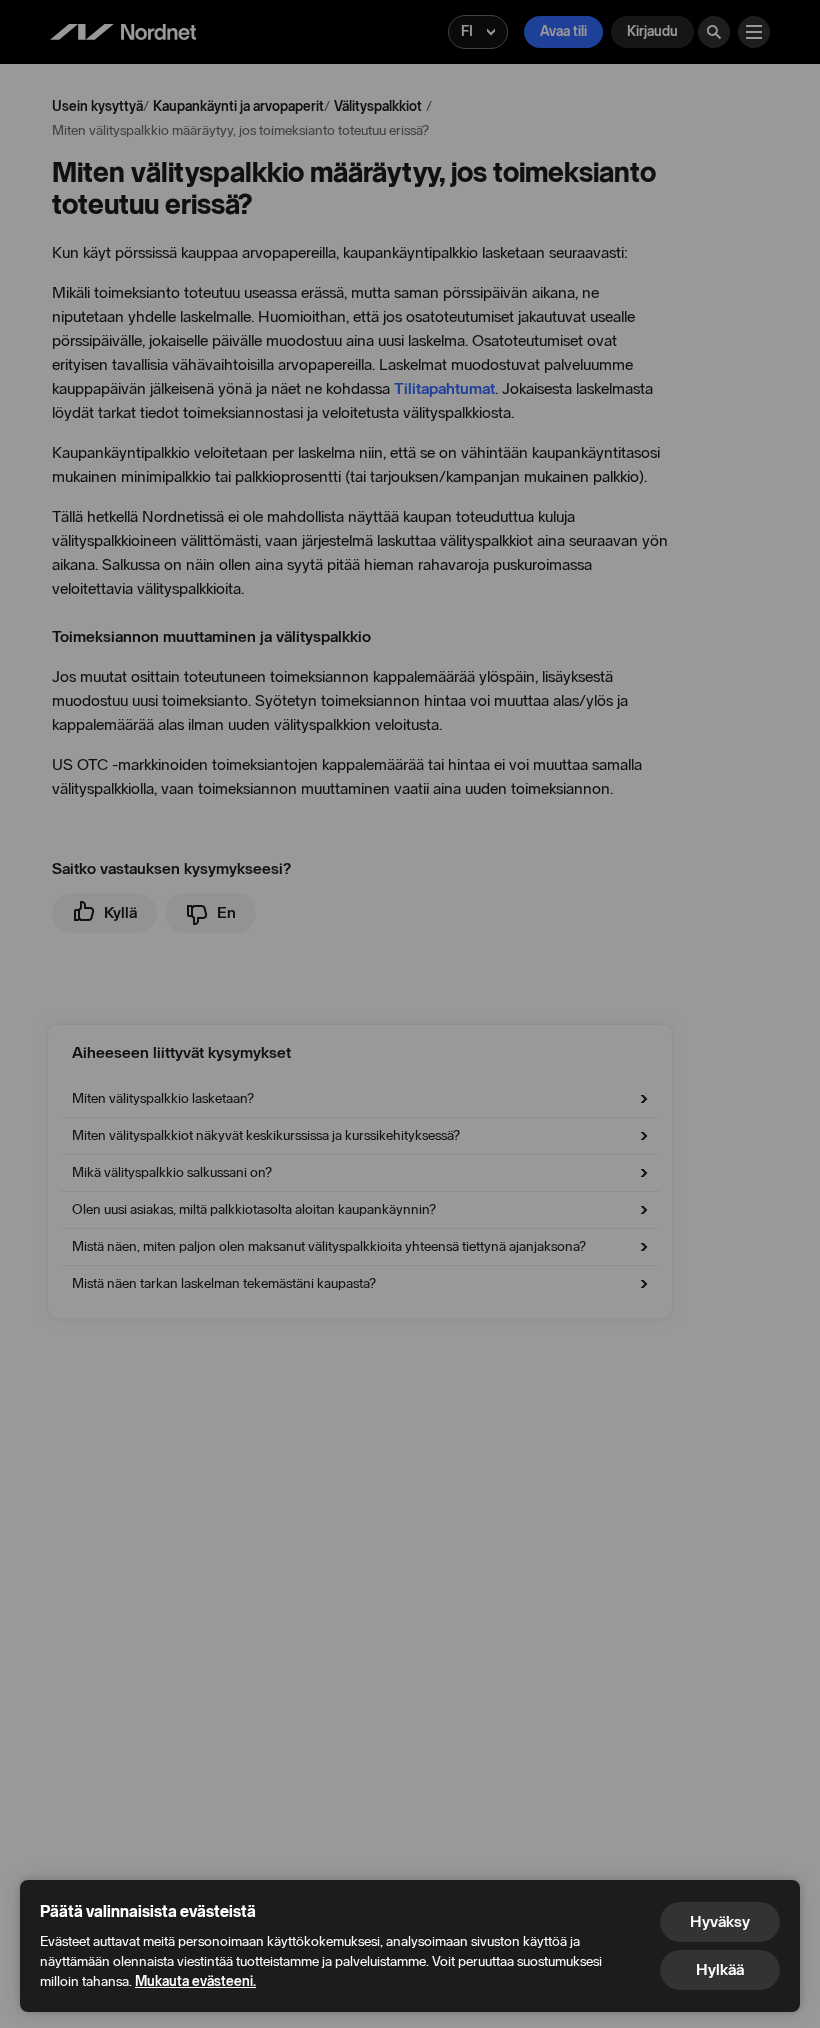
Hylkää (720, 1969)
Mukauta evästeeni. (195, 1981)
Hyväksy (720, 1921)
